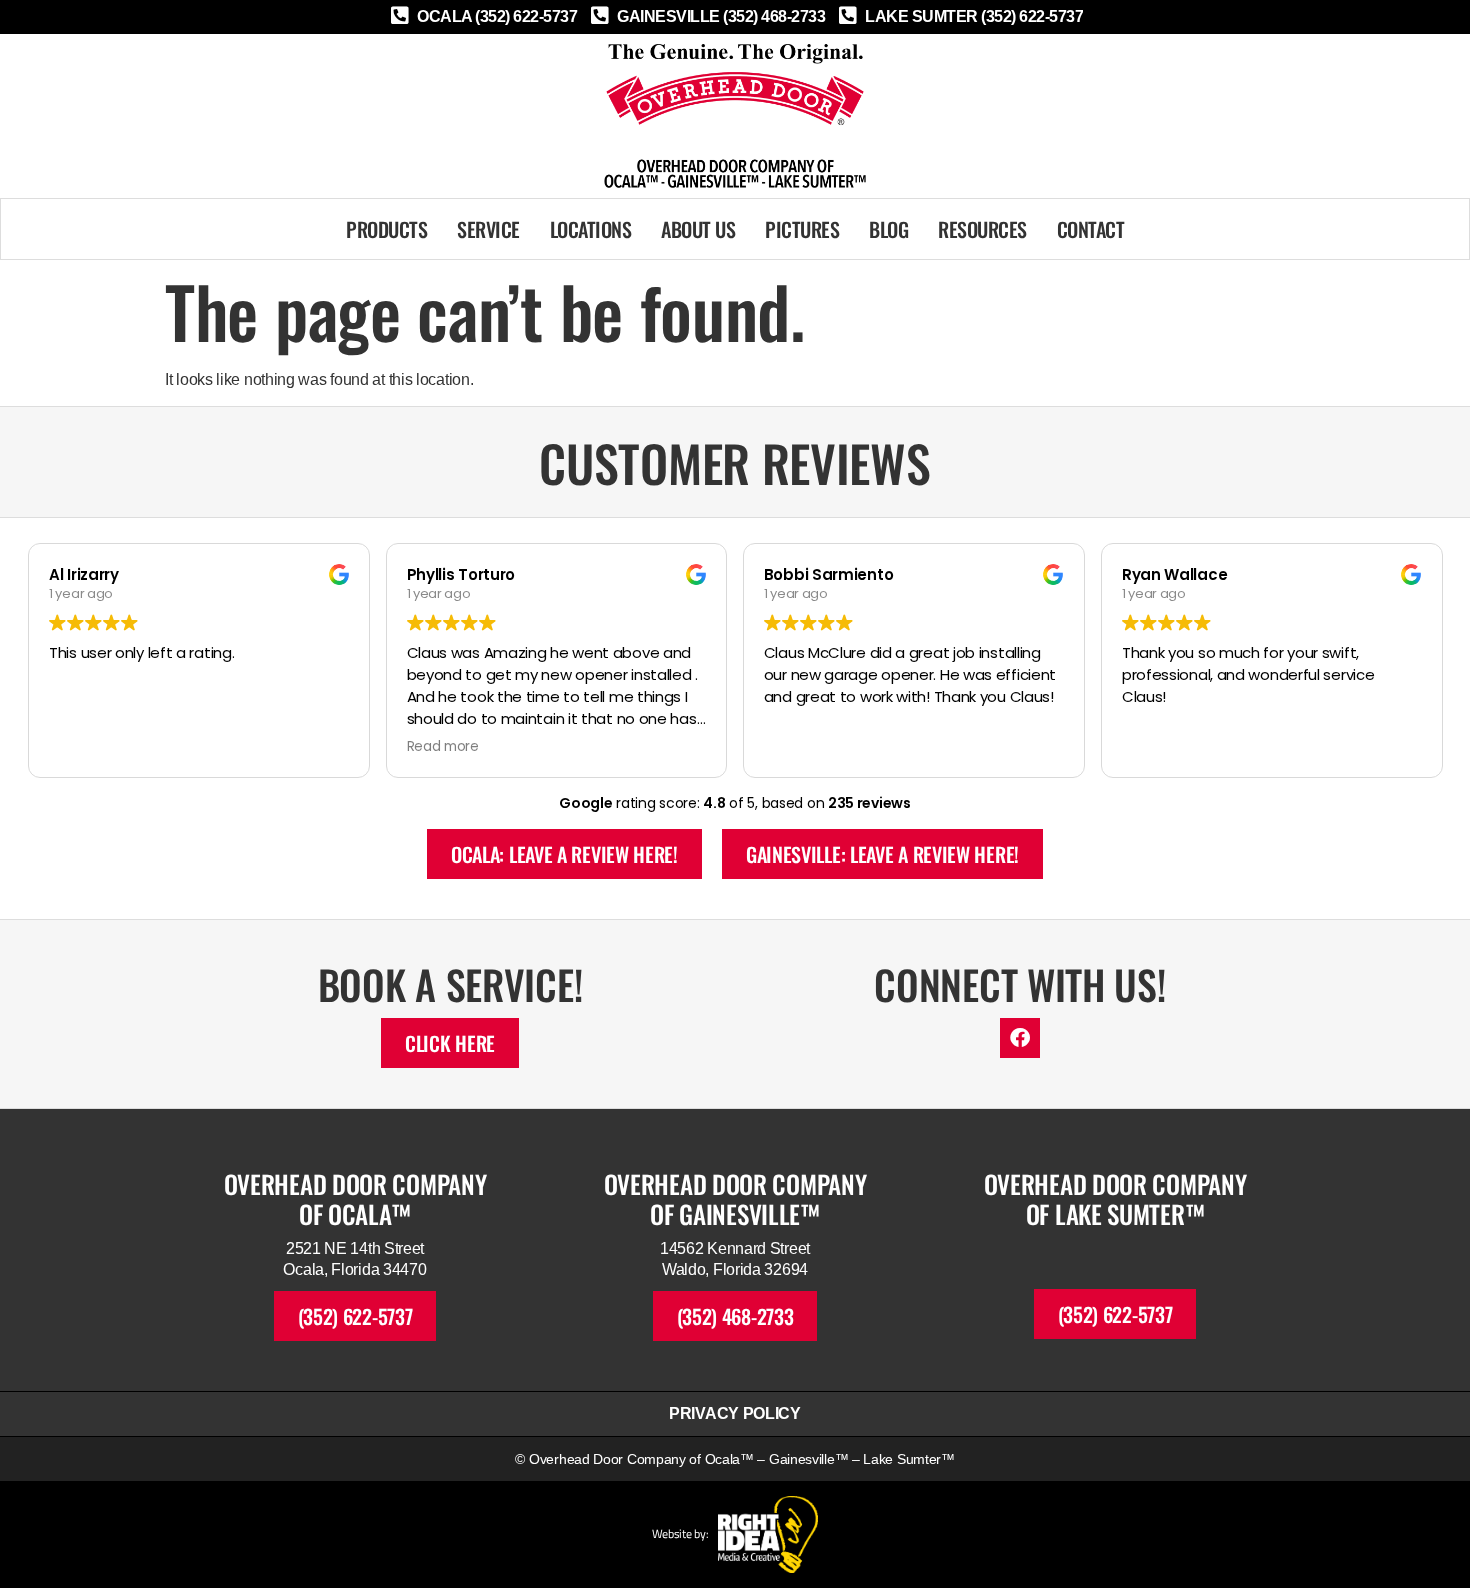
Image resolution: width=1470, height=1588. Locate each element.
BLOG (888, 229)
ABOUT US (698, 229)
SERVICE (488, 229)
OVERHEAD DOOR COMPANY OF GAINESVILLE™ (735, 1198)
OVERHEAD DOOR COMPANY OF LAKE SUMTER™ (1115, 1198)
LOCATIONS (591, 229)
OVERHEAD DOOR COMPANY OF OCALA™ (355, 1198)
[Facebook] (1020, 1038)
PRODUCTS (386, 229)
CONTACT (1091, 229)
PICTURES (802, 229)
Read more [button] (443, 747)
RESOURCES (982, 229)
